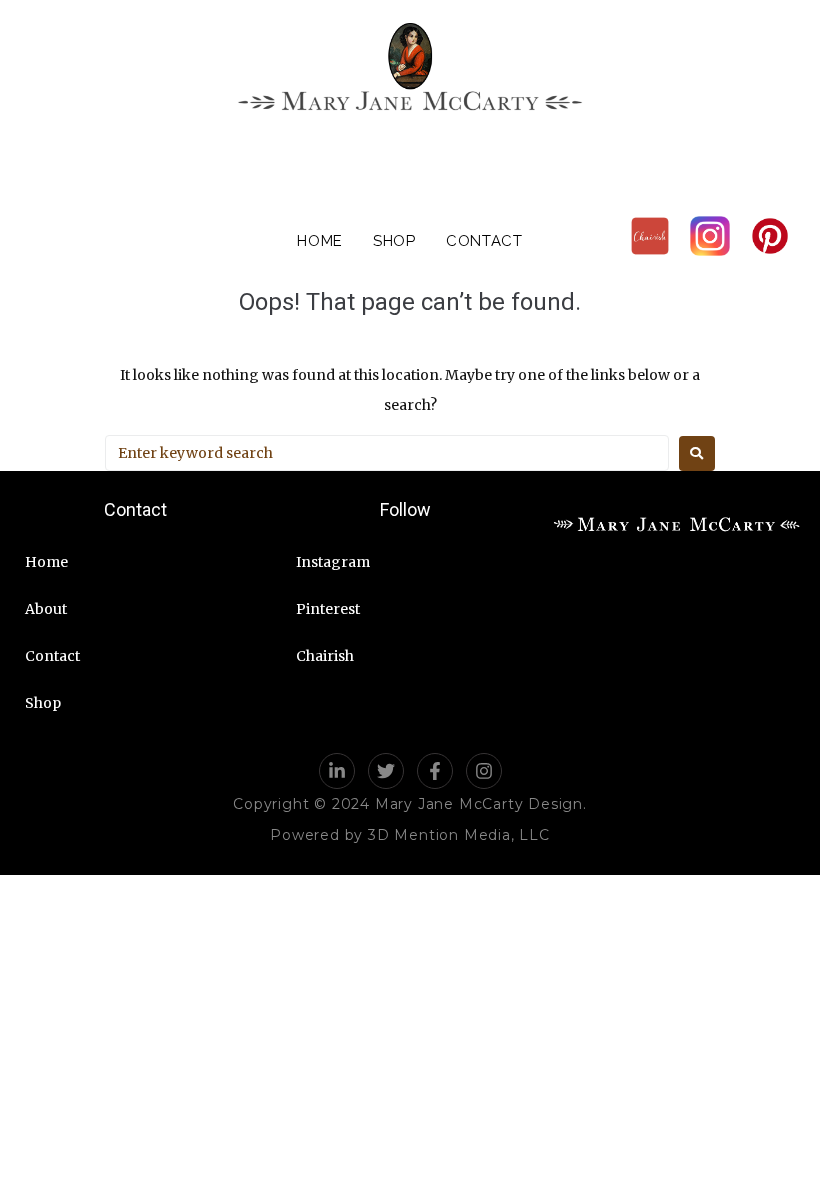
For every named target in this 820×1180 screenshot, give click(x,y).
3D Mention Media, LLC (459, 835)
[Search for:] (387, 453)
